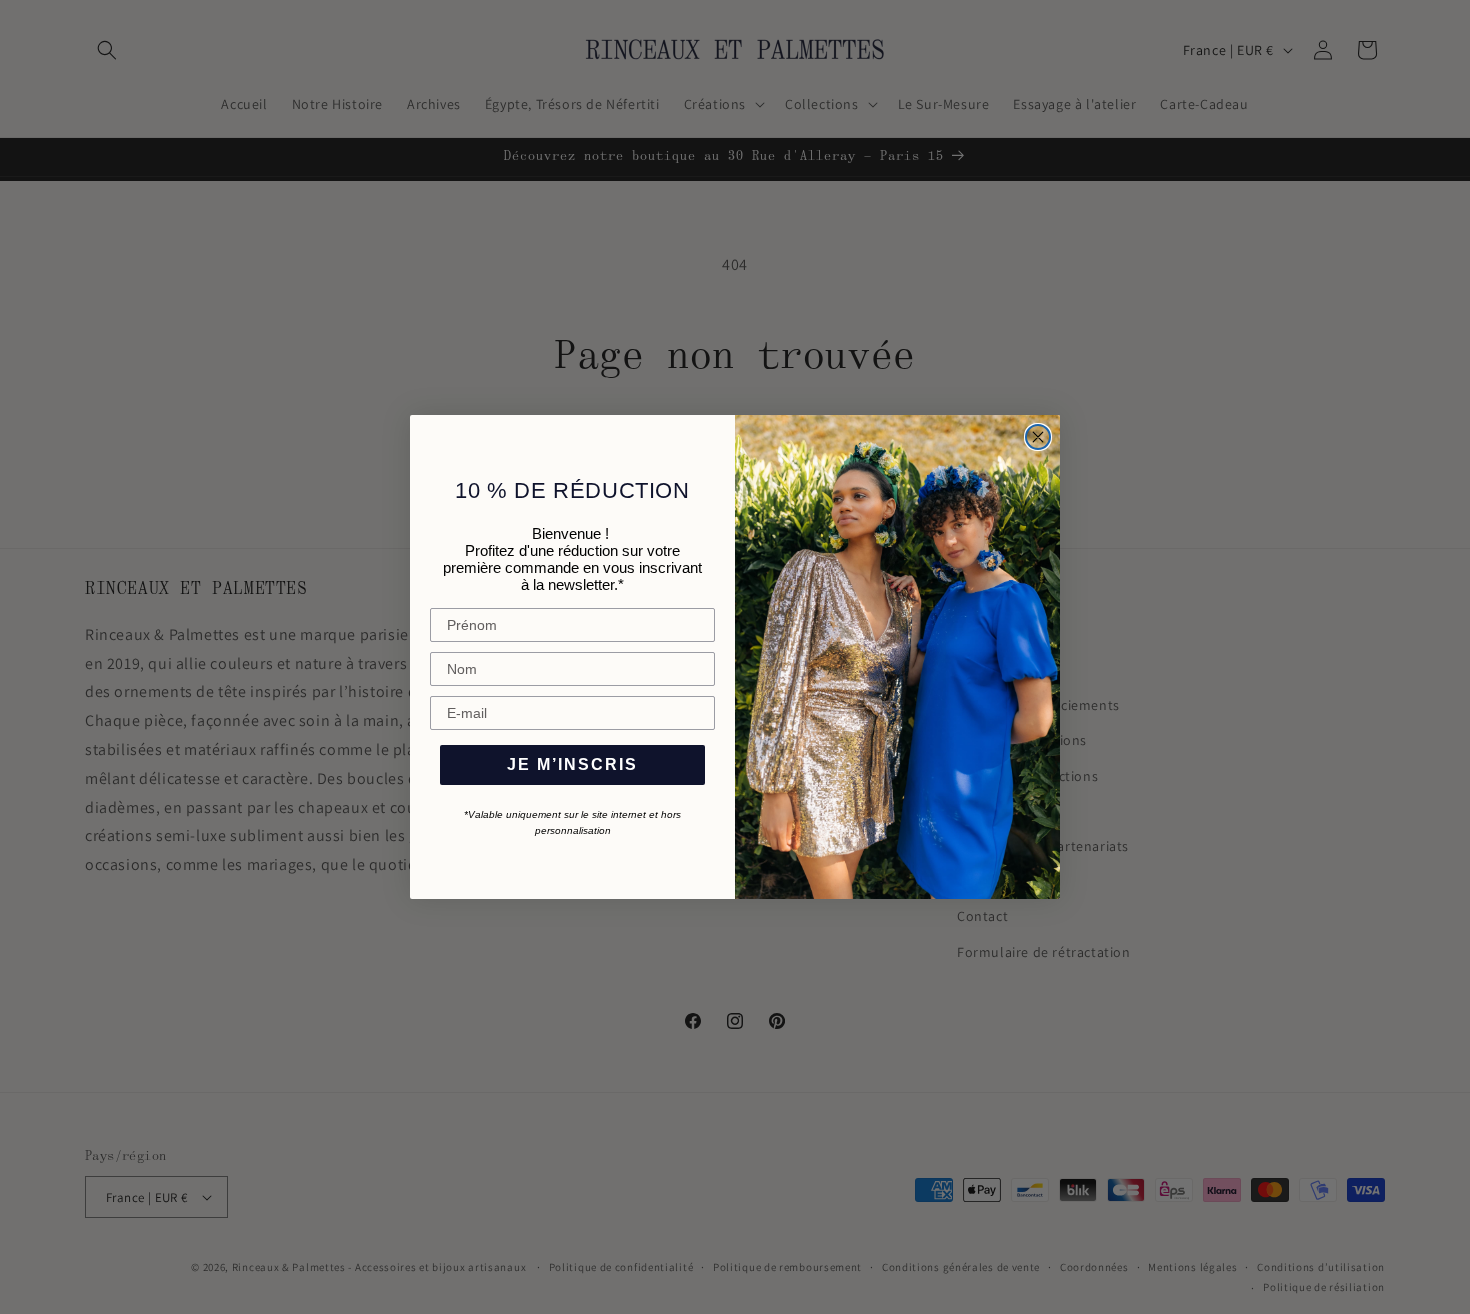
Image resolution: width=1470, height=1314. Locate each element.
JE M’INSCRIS (572, 764)
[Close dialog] (1038, 437)
